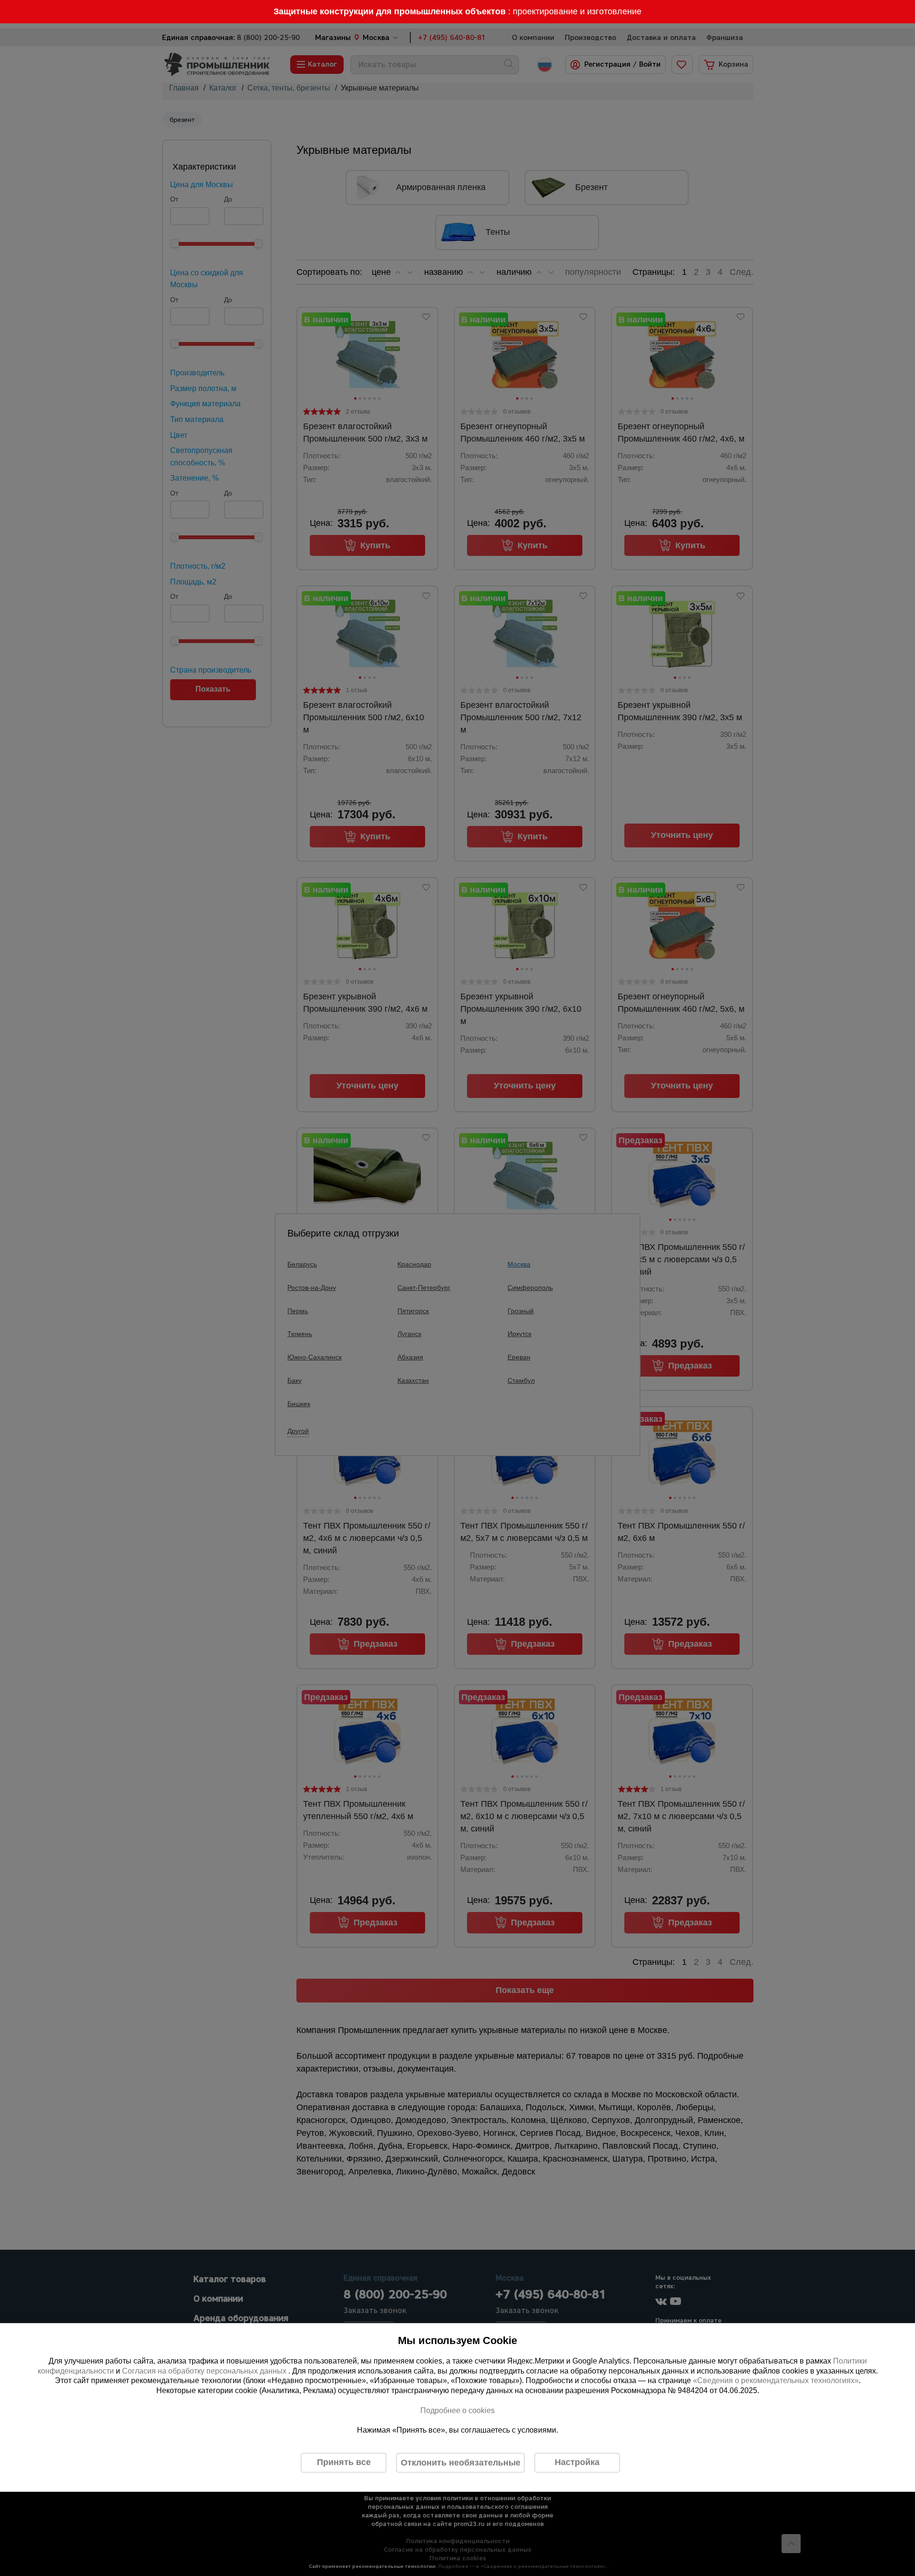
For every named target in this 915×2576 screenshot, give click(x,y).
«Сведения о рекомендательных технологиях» (776, 2381)
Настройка (577, 2462)
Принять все (344, 2462)
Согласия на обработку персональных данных (205, 2371)
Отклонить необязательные (461, 2463)
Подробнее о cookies (457, 2410)
